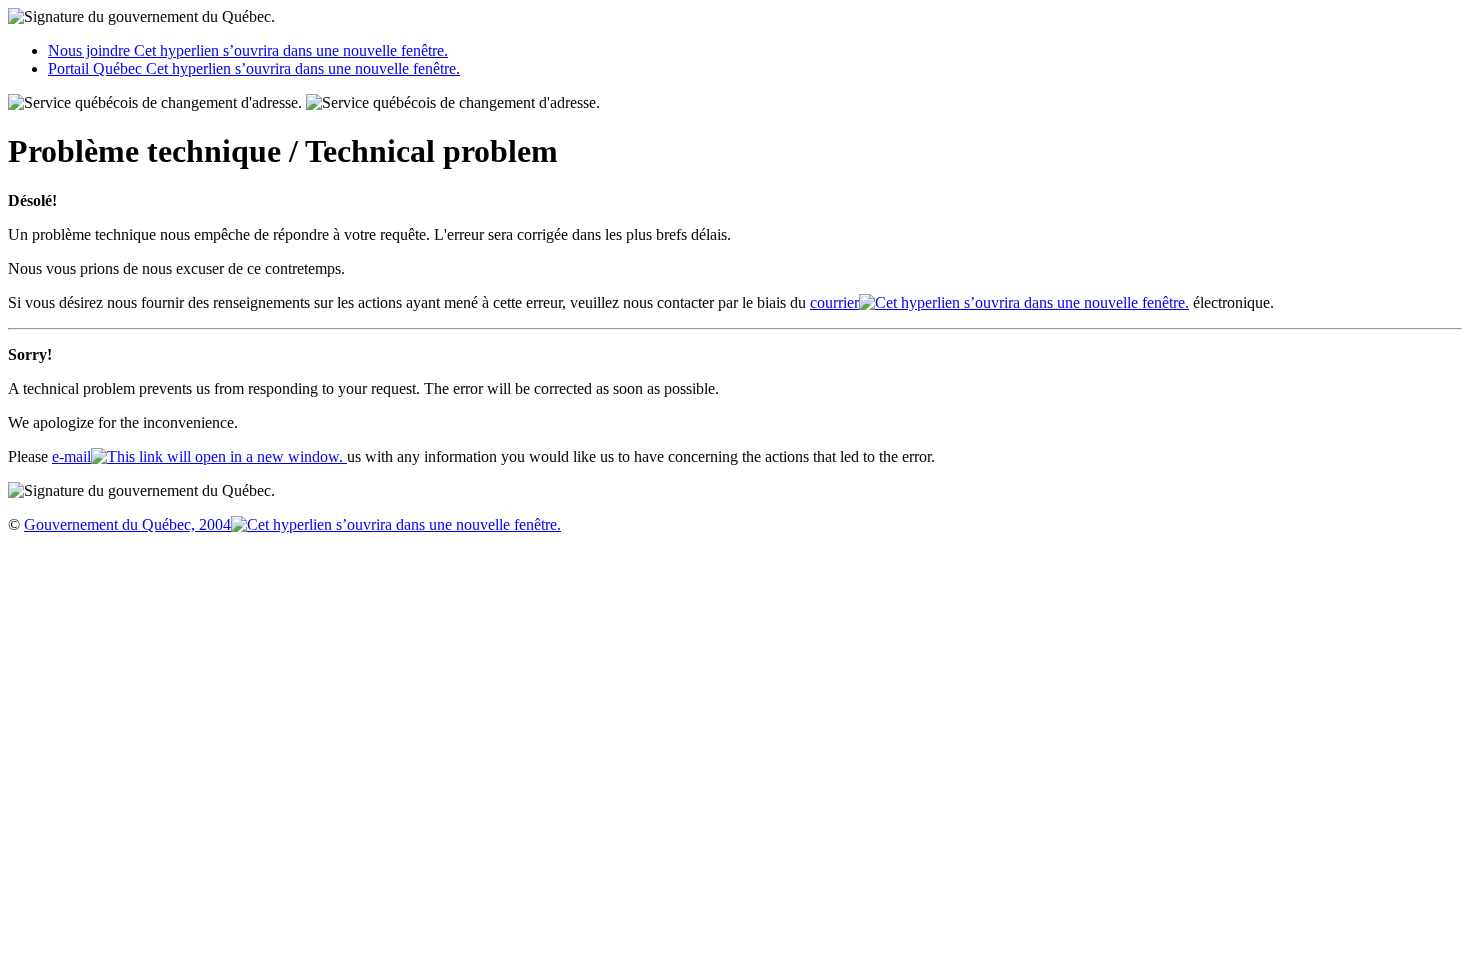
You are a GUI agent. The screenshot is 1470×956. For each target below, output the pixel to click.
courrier (834, 302)
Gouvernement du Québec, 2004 (127, 524)
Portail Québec (254, 68)
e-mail (71, 456)
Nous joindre (248, 50)
